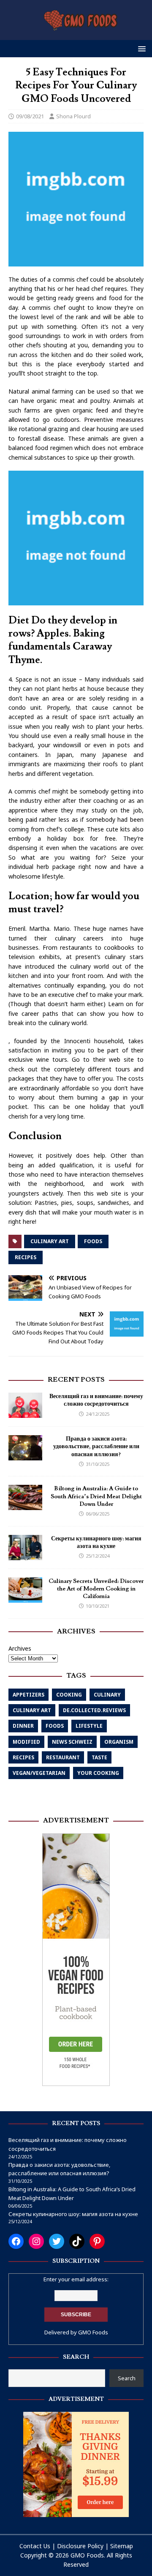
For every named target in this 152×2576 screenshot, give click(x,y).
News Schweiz (72, 1742)
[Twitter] (57, 2241)
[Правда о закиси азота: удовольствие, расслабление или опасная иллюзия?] (25, 1456)
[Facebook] (16, 2241)
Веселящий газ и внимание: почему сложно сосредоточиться (96, 1400)
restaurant (63, 1757)
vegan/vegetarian (39, 1773)
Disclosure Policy (80, 2546)
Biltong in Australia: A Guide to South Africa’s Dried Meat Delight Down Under (96, 1496)
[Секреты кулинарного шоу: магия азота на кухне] (25, 1555)
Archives (20, 1648)
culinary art (50, 1241)
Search (127, 2378)
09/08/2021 (30, 116)
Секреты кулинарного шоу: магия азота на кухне (96, 1542)
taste (99, 1757)
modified (26, 1742)
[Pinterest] (97, 2241)
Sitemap (122, 2546)
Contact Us (35, 2546)
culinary (107, 1695)
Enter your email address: (76, 2279)
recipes (26, 1257)
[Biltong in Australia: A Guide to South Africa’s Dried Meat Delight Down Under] (25, 1505)
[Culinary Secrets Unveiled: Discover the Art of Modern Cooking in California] (25, 1597)
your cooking (98, 1773)
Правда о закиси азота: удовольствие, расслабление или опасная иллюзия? (96, 1447)
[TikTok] (77, 2241)
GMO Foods (93, 2332)
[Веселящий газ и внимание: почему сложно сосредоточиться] (25, 1413)
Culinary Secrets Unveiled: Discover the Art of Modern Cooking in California (96, 1589)
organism (119, 1742)
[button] (140, 48)
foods (93, 1241)
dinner (23, 1726)
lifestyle (89, 1726)
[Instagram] (36, 2241)
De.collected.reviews (94, 1710)
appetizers (28, 1695)
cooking (69, 1695)
